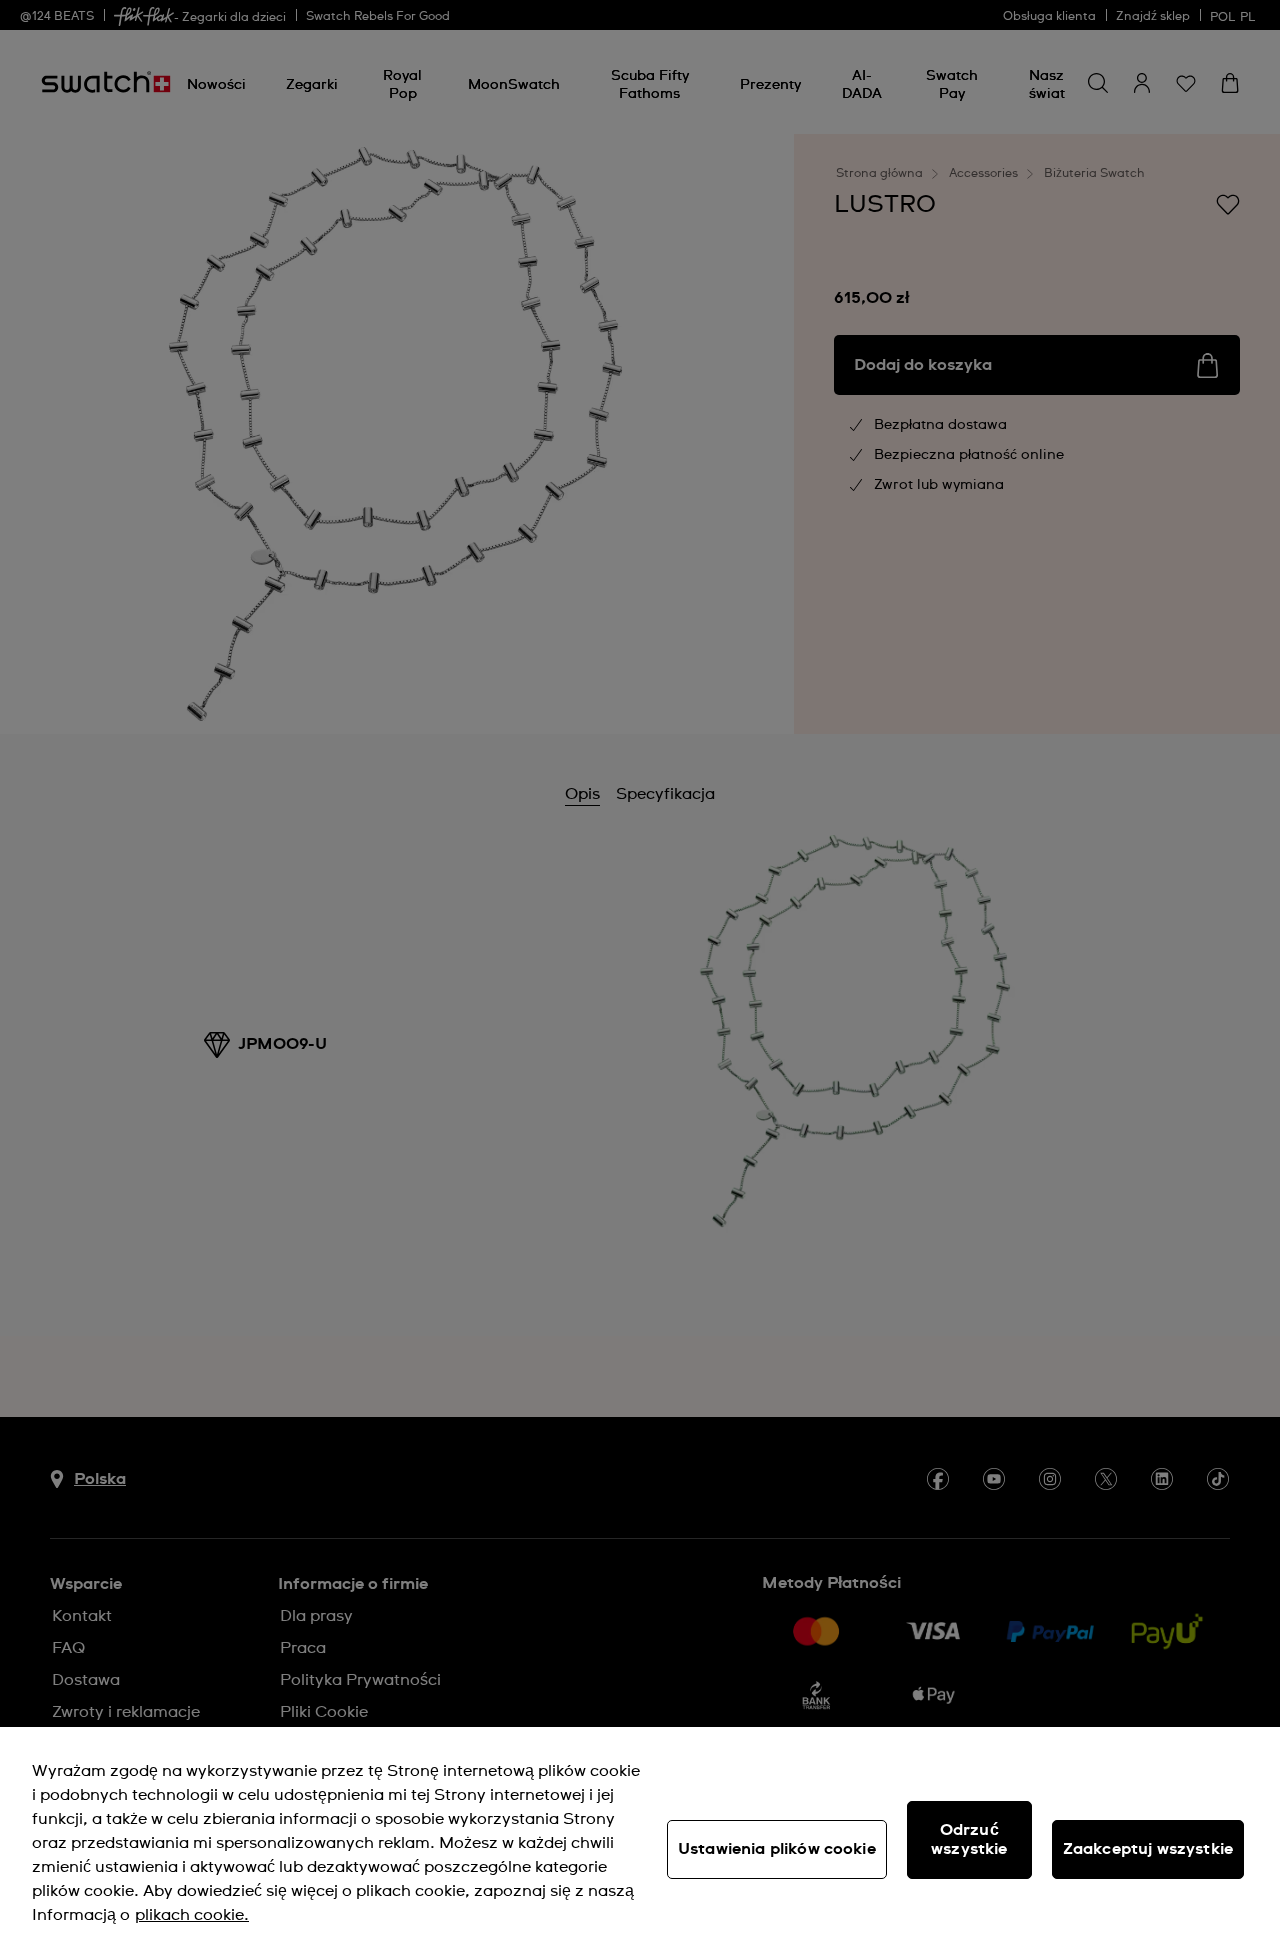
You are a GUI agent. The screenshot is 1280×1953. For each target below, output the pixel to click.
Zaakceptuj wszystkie (1148, 1849)
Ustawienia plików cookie (777, 1849)
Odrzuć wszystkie (969, 1839)
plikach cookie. (192, 1915)
